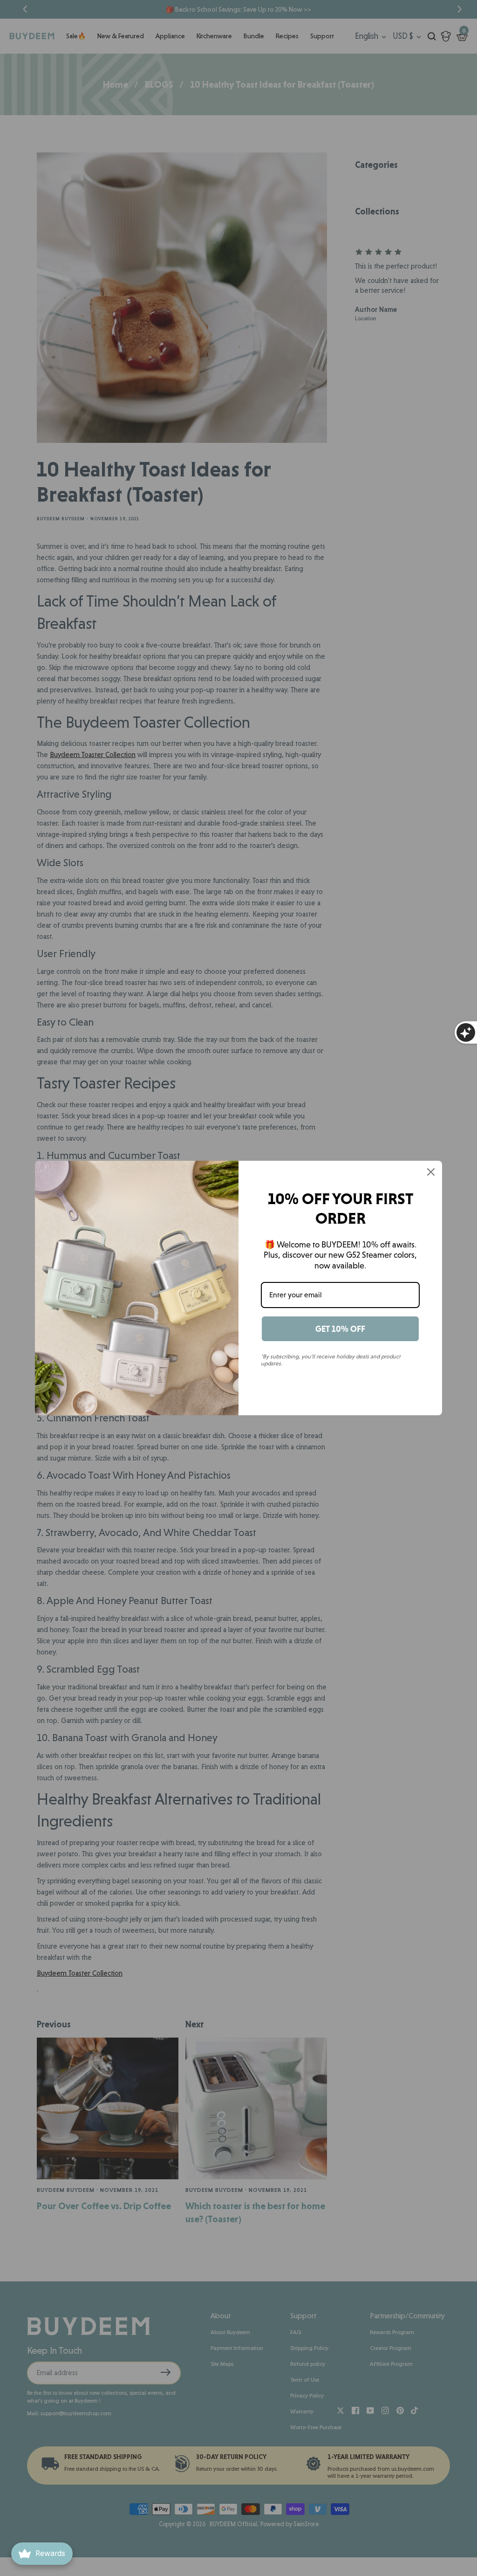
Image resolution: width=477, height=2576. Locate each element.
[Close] (431, 1172)
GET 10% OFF (340, 1329)
